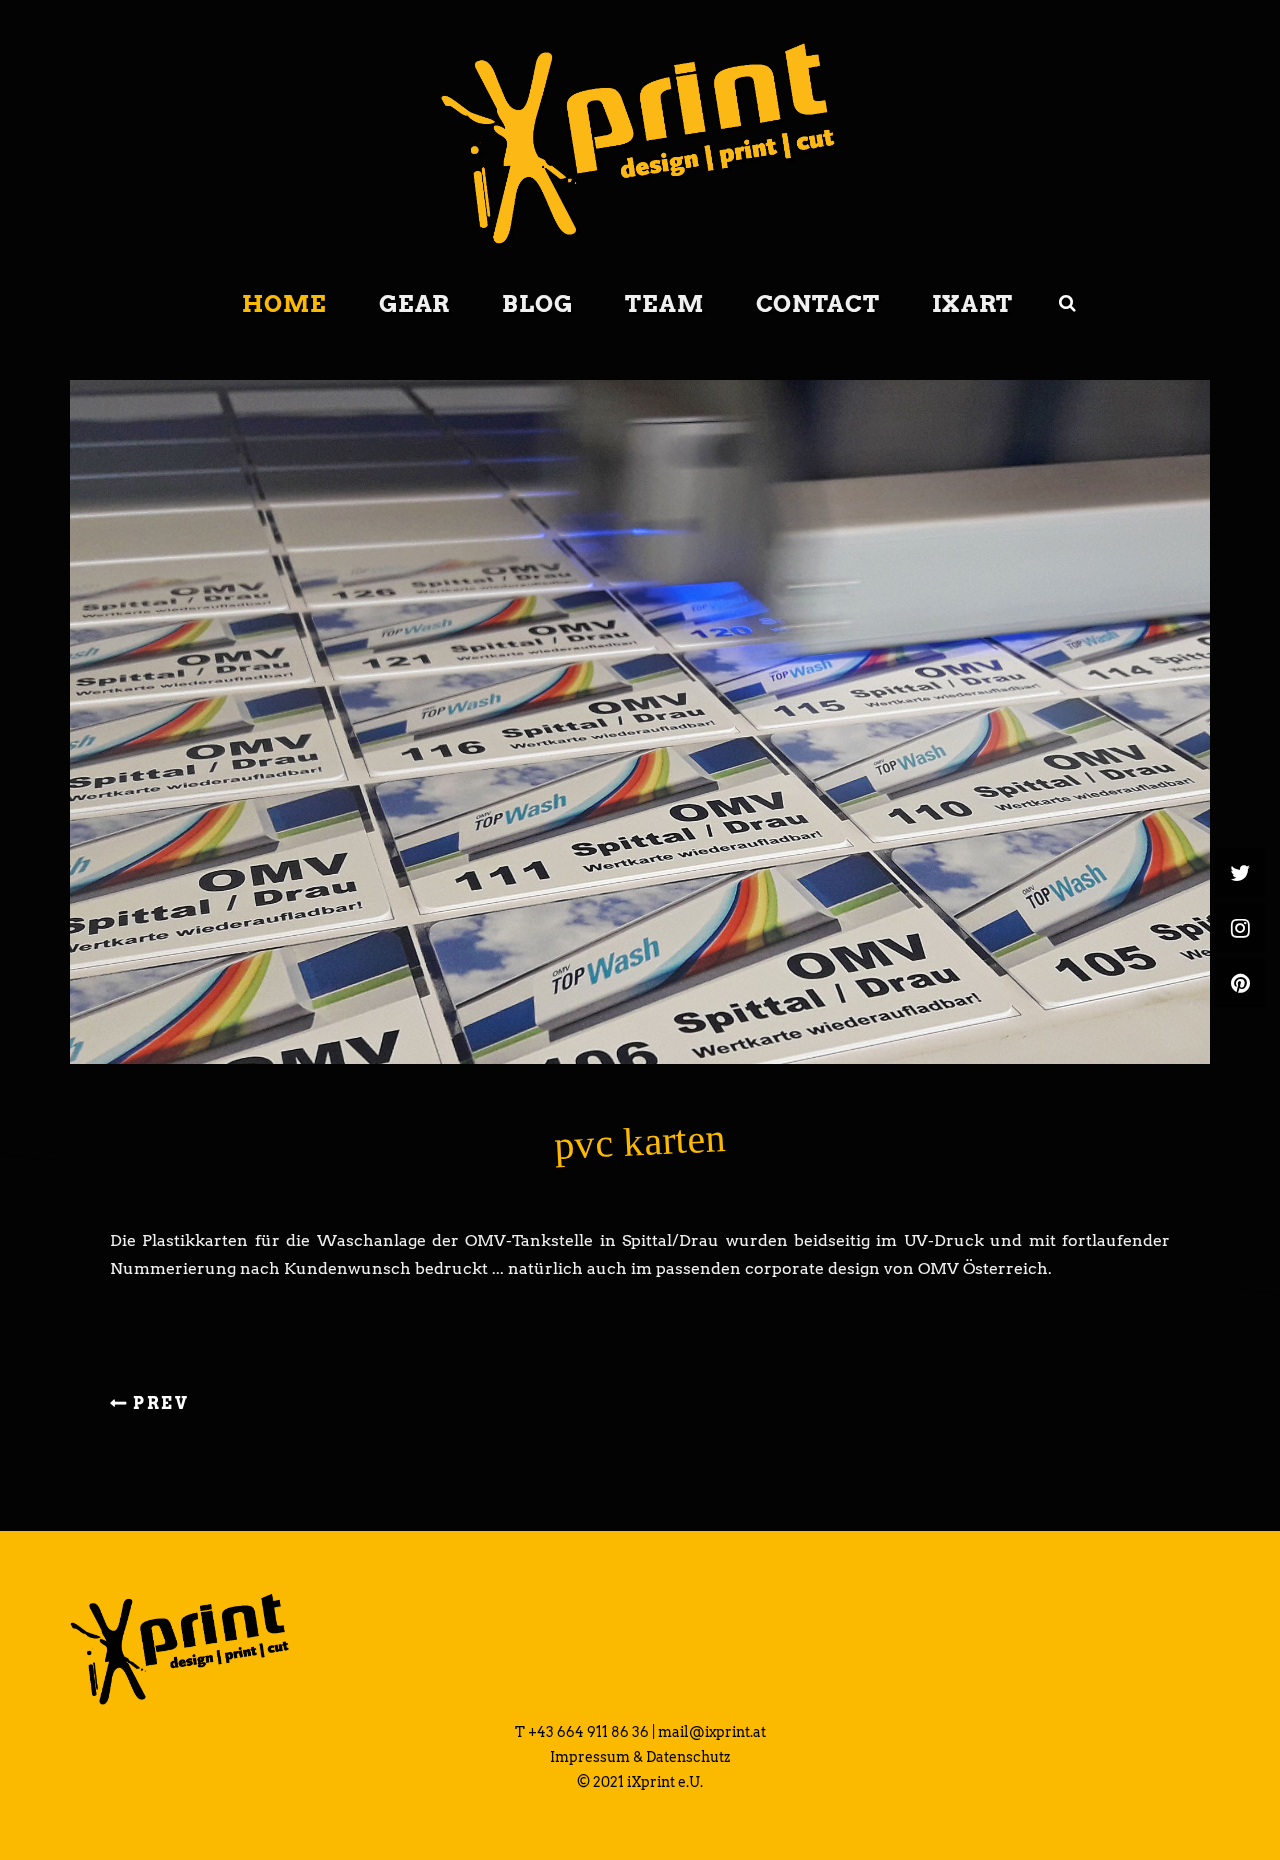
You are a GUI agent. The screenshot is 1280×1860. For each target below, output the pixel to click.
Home (284, 304)
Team (664, 304)
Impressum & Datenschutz (640, 1757)
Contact (818, 304)
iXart (973, 304)
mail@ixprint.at (712, 1732)
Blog (537, 304)
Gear (415, 304)
